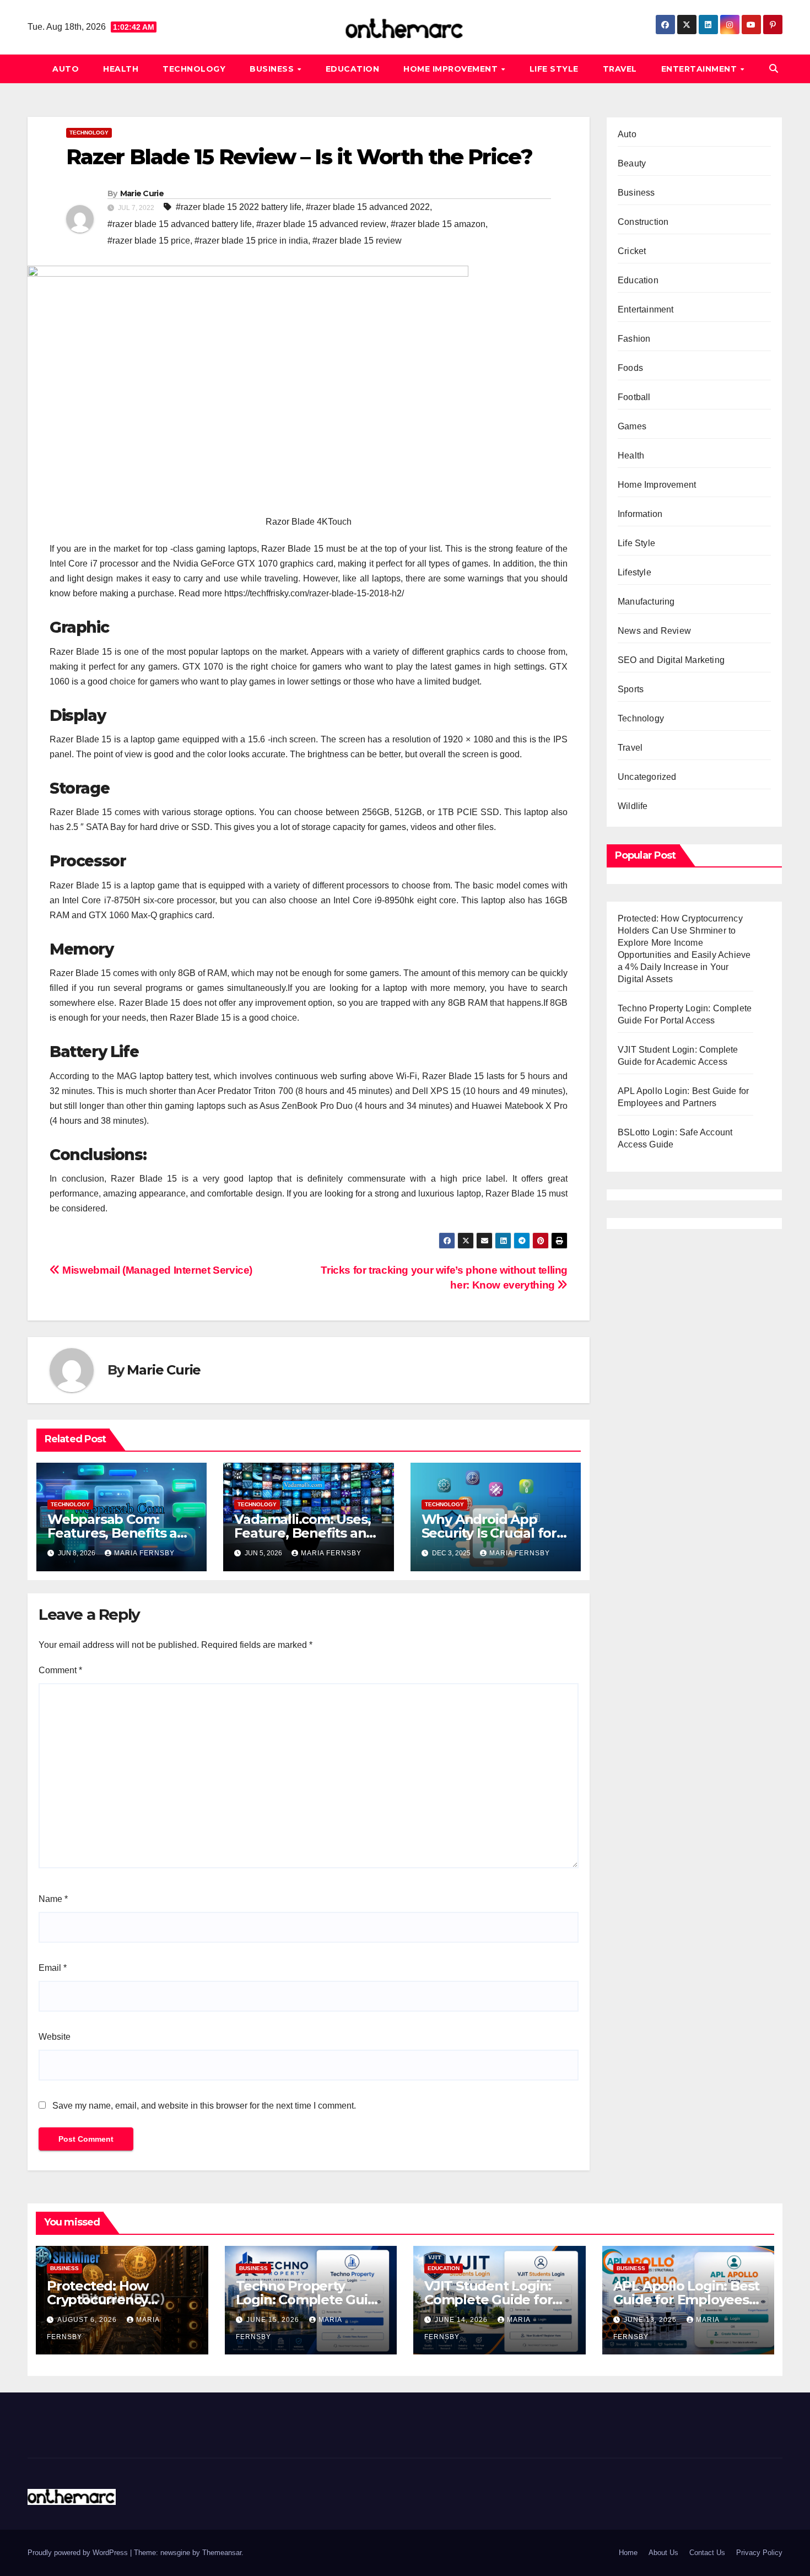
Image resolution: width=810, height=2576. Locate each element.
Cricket (632, 251)
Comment (60, 1670)
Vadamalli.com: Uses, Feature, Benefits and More (304, 1533)
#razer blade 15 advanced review (321, 224)
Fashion (634, 339)
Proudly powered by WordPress (79, 2553)
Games (632, 426)
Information (640, 514)
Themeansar (222, 2553)
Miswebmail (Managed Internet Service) (156, 1270)
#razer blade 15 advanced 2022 (368, 207)
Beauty (632, 163)
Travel (620, 69)
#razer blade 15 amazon (438, 224)
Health (121, 69)
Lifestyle (634, 572)
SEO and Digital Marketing (671, 660)
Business (273, 69)
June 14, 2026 (462, 2320)
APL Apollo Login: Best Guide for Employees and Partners (687, 2300)
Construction (643, 222)
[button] (774, 69)
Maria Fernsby (144, 1553)
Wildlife (633, 806)
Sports (631, 689)
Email (53, 1968)
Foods (630, 368)
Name (53, 1899)
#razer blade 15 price (149, 241)
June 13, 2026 (651, 2320)
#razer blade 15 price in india (251, 241)
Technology (194, 69)
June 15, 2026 (274, 2320)
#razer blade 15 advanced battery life (180, 224)
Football (634, 397)
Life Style (554, 69)
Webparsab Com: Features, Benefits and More (121, 1533)
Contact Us (707, 2553)
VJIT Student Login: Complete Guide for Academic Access (488, 2300)
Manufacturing (646, 602)
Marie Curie (142, 193)
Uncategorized (647, 777)
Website (55, 2037)
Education (353, 69)
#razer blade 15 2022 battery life (239, 207)
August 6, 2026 (88, 2320)
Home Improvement (452, 69)
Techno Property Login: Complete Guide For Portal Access (310, 2300)
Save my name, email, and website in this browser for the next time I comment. (204, 2106)
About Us (663, 2553)
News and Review (654, 631)
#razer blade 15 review (357, 241)
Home (628, 2553)
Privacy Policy (759, 2553)
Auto (66, 69)
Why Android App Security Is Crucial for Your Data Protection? (493, 1533)
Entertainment (700, 69)
